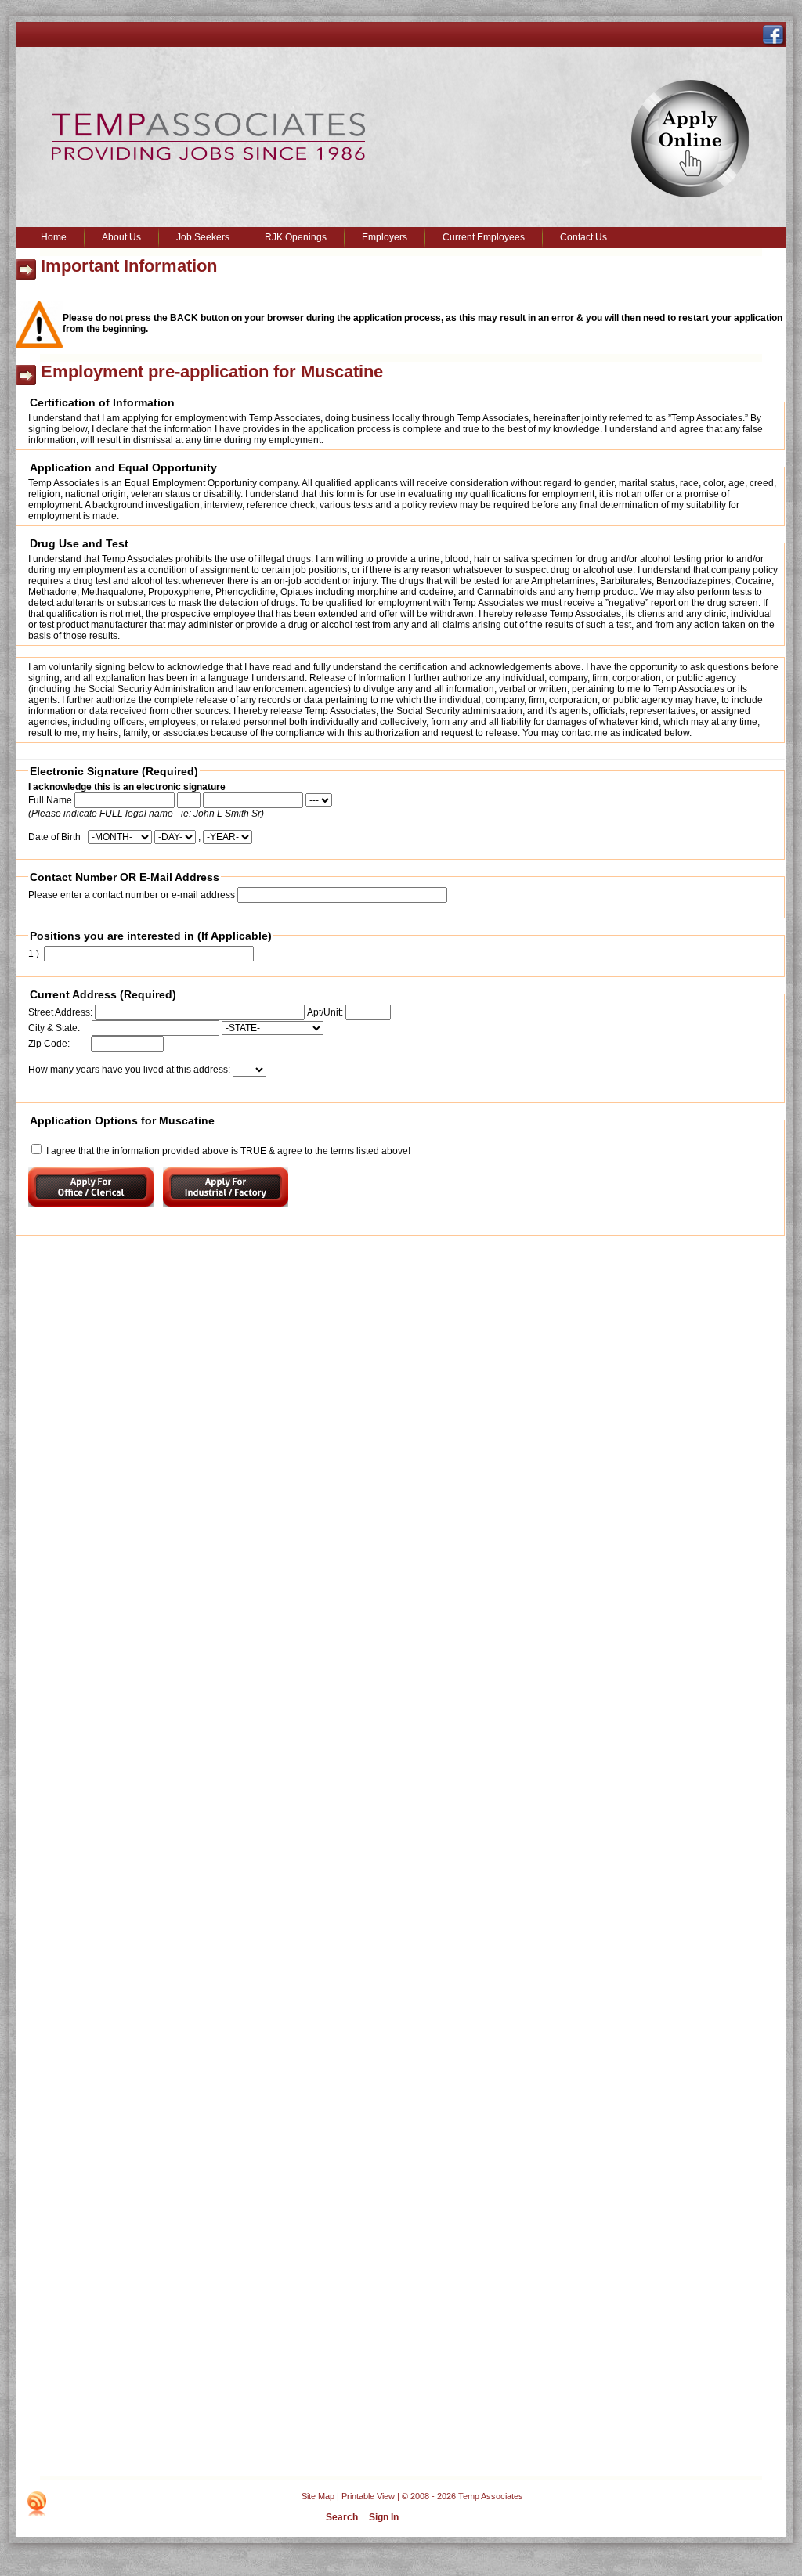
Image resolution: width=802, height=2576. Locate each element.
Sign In (384, 2517)
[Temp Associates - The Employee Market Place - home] (208, 157)
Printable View (368, 2496)
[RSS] (37, 2504)
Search (342, 2517)
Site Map (318, 2496)
